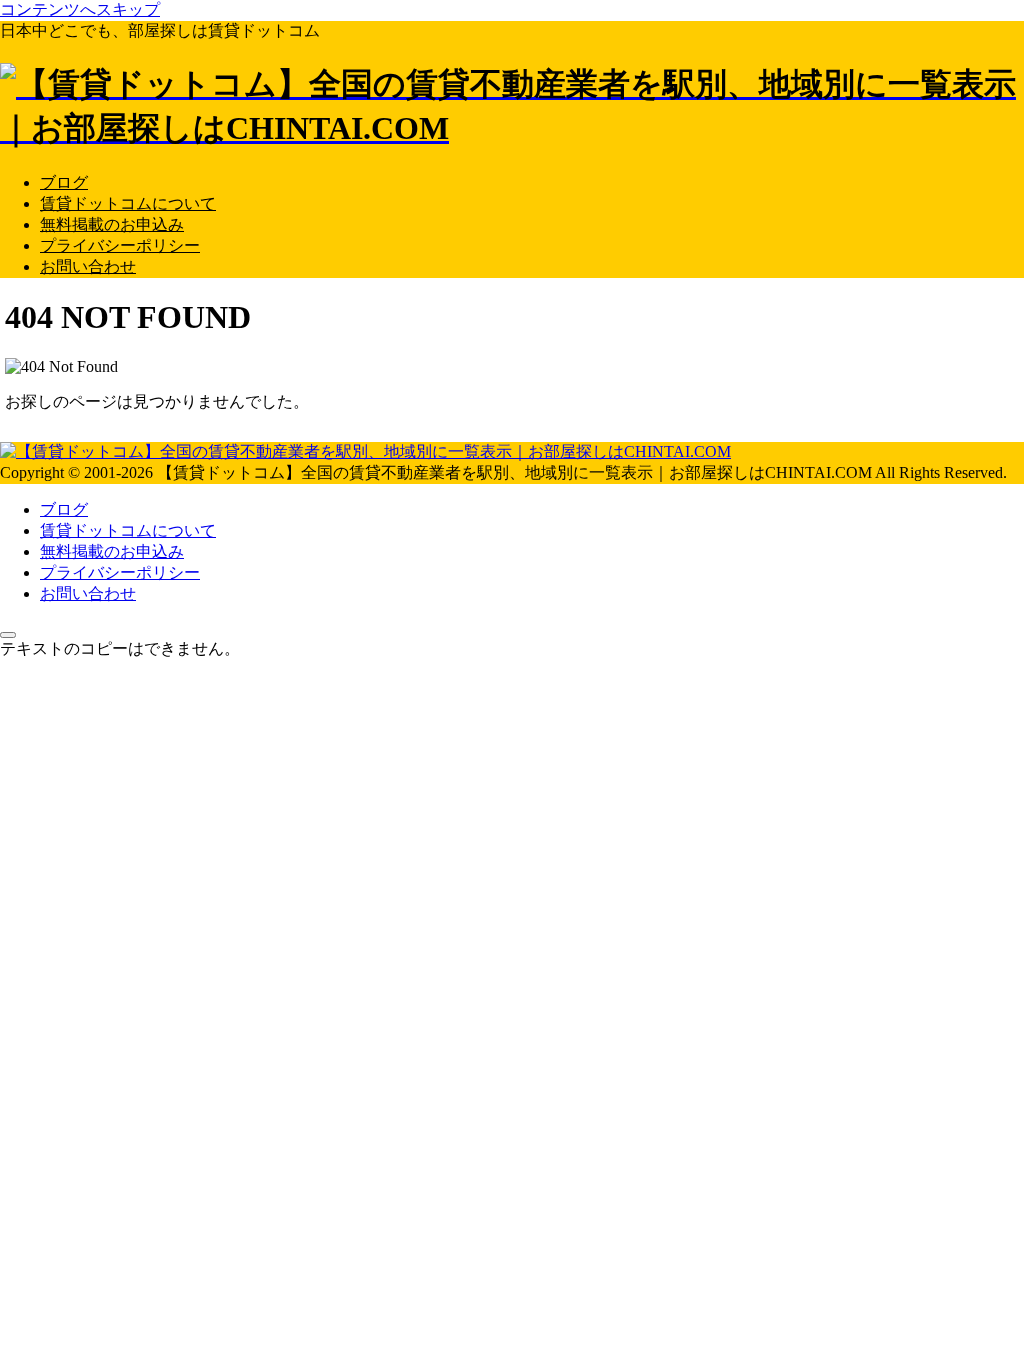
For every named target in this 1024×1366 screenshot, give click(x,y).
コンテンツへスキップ (80, 9)
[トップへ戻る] (8, 635)
